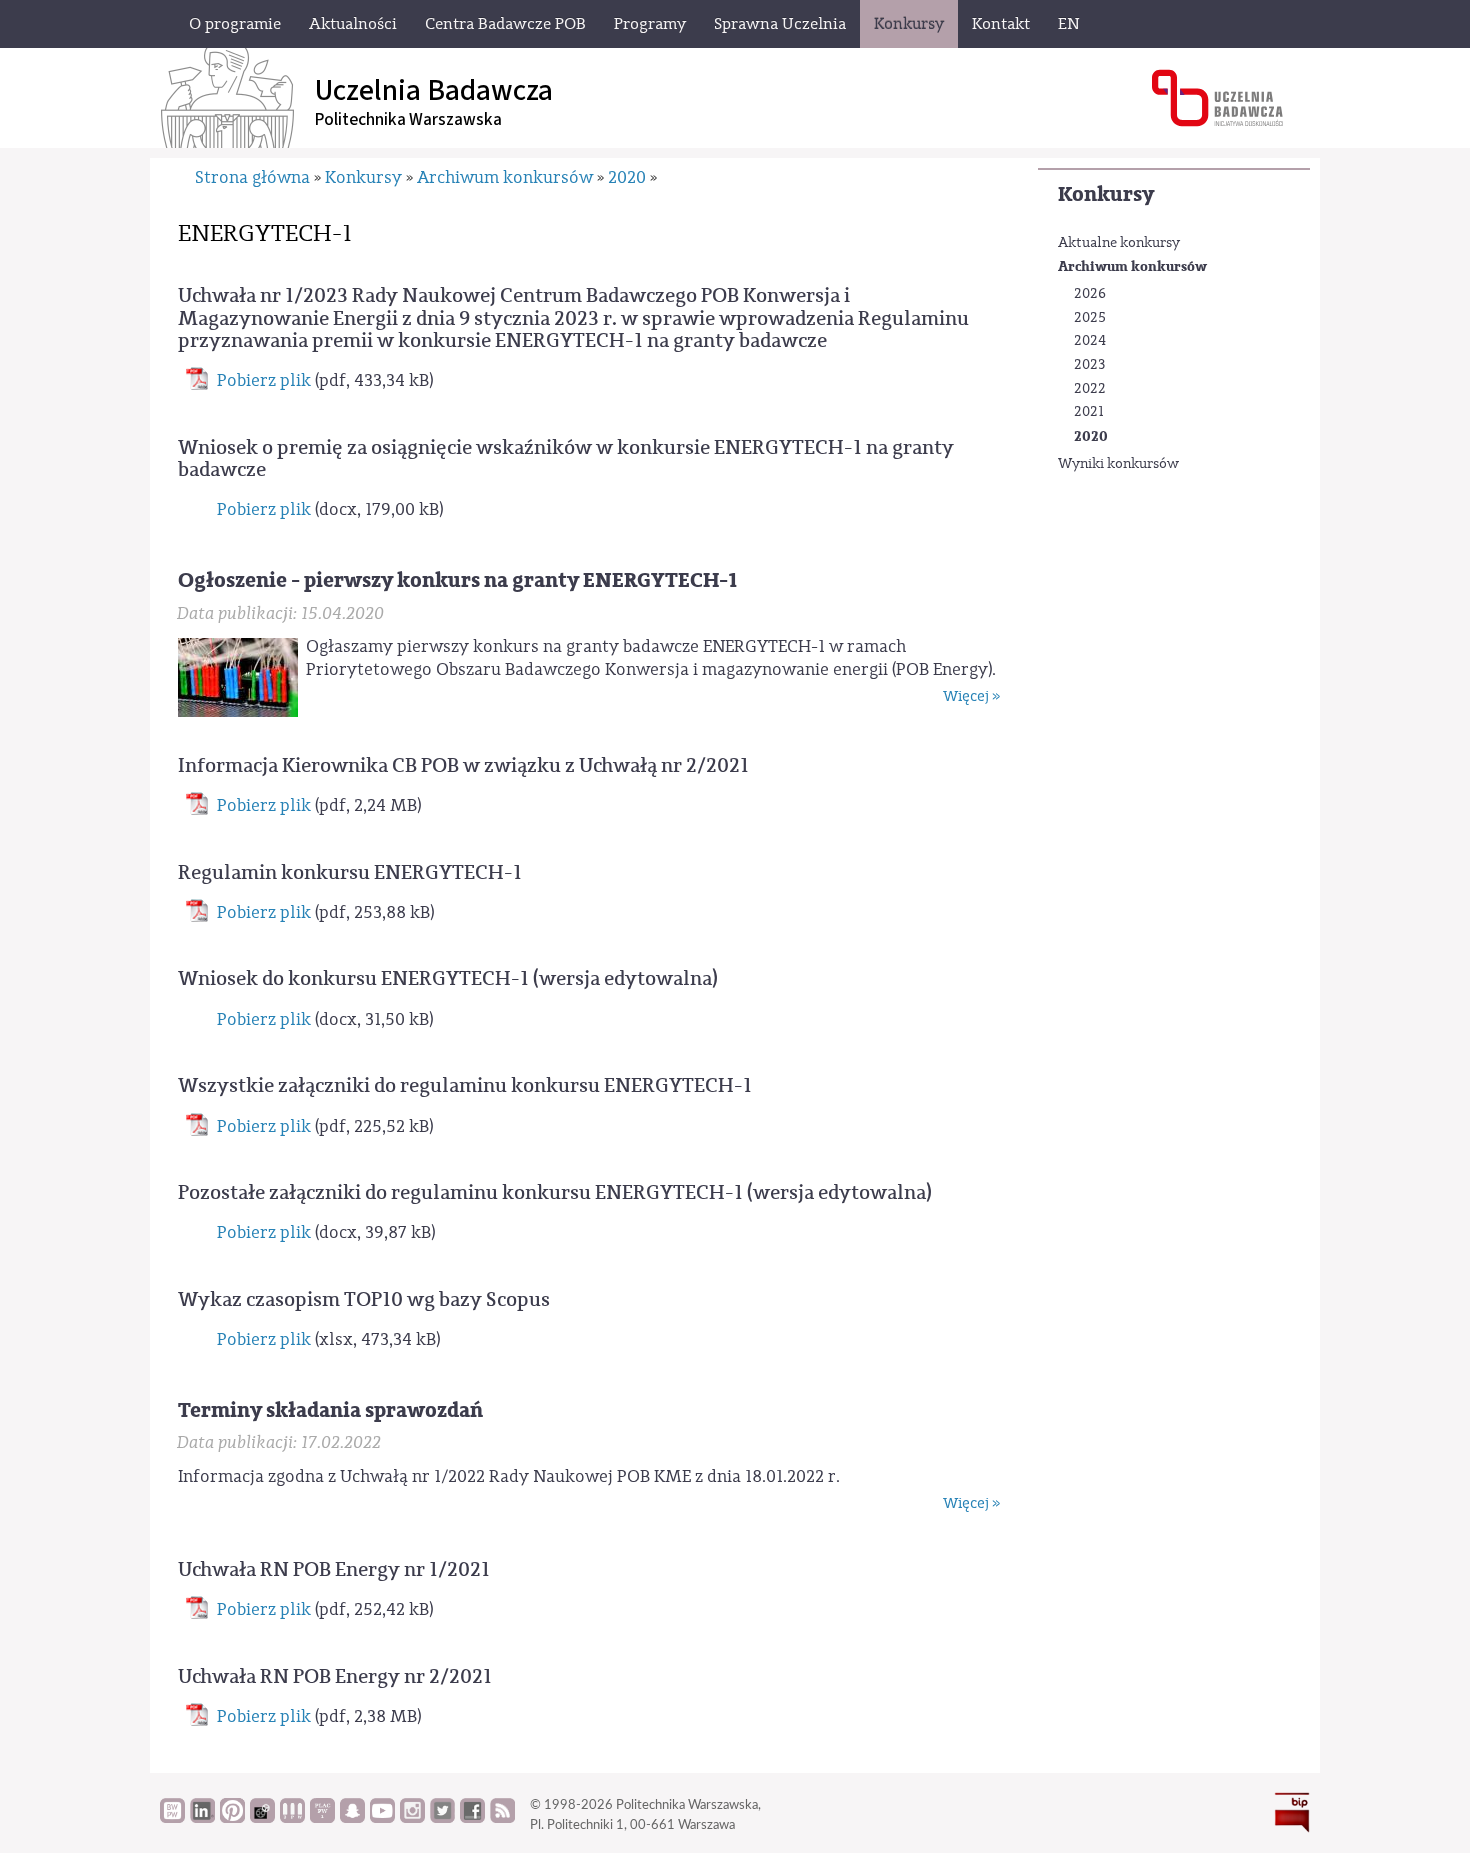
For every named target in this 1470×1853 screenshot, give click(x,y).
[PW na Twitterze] (442, 1818)
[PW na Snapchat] (352, 1818)
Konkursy (1106, 194)
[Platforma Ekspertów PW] (262, 1818)
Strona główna (252, 177)
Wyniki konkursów (1118, 464)
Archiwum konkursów (1132, 266)
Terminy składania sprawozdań (330, 1410)
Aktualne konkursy (1119, 243)
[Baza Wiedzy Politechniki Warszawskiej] (172, 1818)
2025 (1090, 318)
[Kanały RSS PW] (502, 1818)
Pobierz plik (264, 380)
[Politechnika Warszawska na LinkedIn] (202, 1818)
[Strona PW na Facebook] (472, 1818)
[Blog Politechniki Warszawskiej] (322, 1818)
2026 (1090, 294)
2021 (1089, 412)
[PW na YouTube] (382, 1818)
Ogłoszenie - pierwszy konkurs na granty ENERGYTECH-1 (457, 580)
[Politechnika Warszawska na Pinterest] (232, 1818)
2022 (1090, 389)
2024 (1090, 341)
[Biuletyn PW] (292, 1818)
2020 (1091, 436)
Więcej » (971, 696)
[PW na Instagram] (412, 1818)
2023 (1089, 365)
